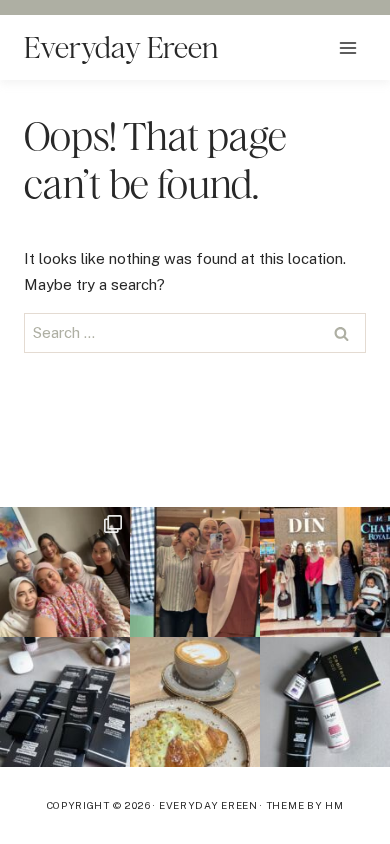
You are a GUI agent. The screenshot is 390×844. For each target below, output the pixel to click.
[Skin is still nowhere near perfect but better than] (325, 702)
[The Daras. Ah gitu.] (195, 572)
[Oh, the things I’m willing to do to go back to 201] (65, 572)
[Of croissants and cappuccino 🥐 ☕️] (195, 702)
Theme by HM (305, 805)
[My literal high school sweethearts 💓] (325, 572)
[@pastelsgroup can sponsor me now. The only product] (65, 702)
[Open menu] (347, 47)
